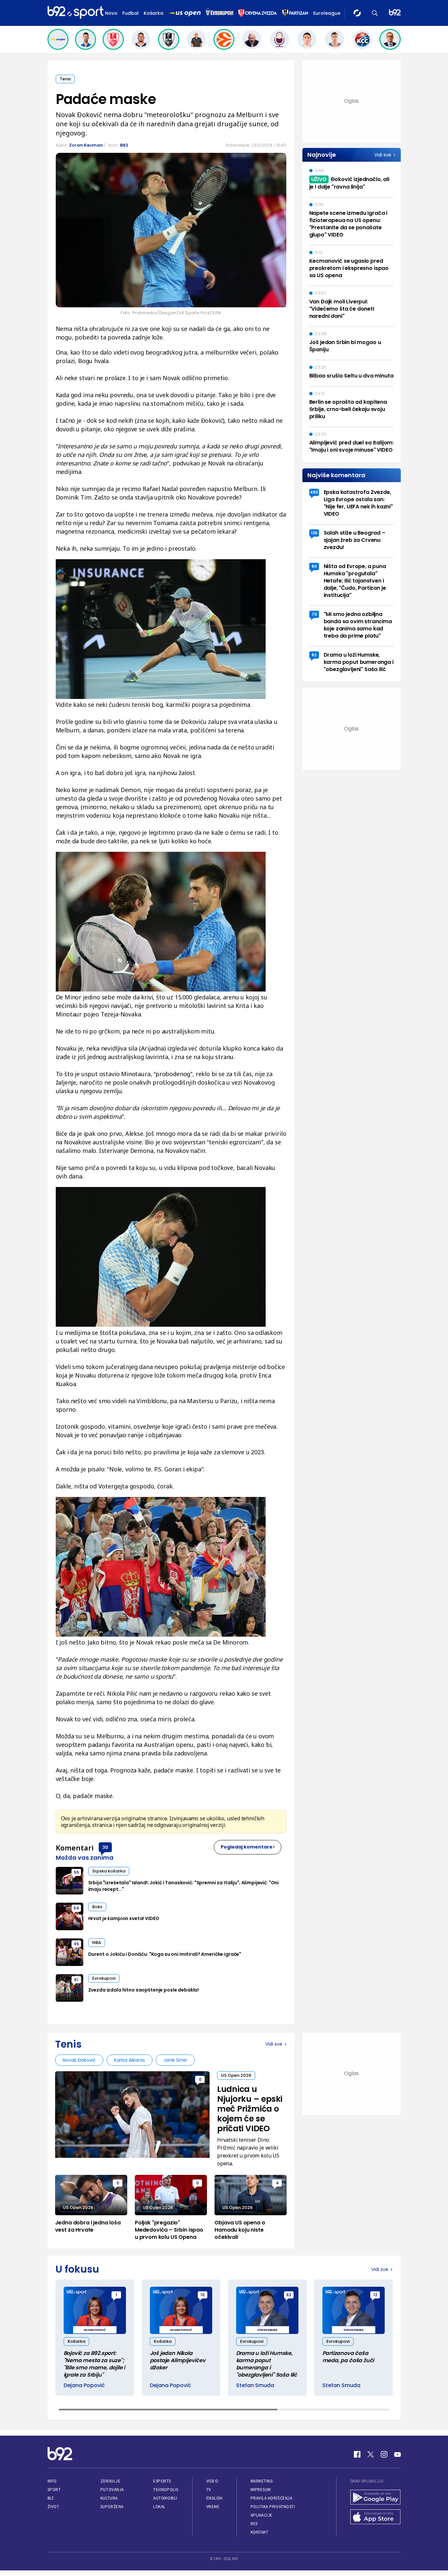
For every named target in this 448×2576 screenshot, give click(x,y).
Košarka (153, 13)
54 (76, 1908)
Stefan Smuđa (255, 2385)
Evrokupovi (104, 1978)
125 (314, 533)
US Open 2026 (236, 2075)
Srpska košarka (109, 1871)
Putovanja (112, 2490)
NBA (97, 1942)
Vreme (213, 2507)
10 (203, 2295)
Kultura (109, 2498)
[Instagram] (384, 2454)
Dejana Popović (84, 2385)
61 (76, 1980)
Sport (54, 2490)
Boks (97, 1907)
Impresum (261, 2490)
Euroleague (327, 13)
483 (314, 492)
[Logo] (75, 13)
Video (212, 2481)
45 (76, 1944)
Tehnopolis (166, 2490)
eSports (162, 2481)
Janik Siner (175, 2060)
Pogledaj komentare (247, 1847)
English (214, 2498)
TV (209, 2490)
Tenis (65, 79)
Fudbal (131, 13)
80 (314, 566)
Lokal (159, 2507)
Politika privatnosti (273, 2507)
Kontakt (260, 2532)
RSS (254, 2524)
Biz (51, 2498)
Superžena (112, 2507)
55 (76, 1872)
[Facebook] (357, 2454)
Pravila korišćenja (272, 2498)
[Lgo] (395, 13)
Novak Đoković (79, 2060)
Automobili (165, 2498)
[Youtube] (397, 2454)
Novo (111, 13)
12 (375, 2295)
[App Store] (376, 2518)
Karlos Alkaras (130, 2060)
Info (52, 2481)
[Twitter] (371, 2454)
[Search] (375, 13)
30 (105, 1847)
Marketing (262, 2481)
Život (53, 2507)
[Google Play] (376, 2498)
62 (314, 655)
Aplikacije (262, 2515)
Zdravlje (110, 2481)
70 (314, 614)
